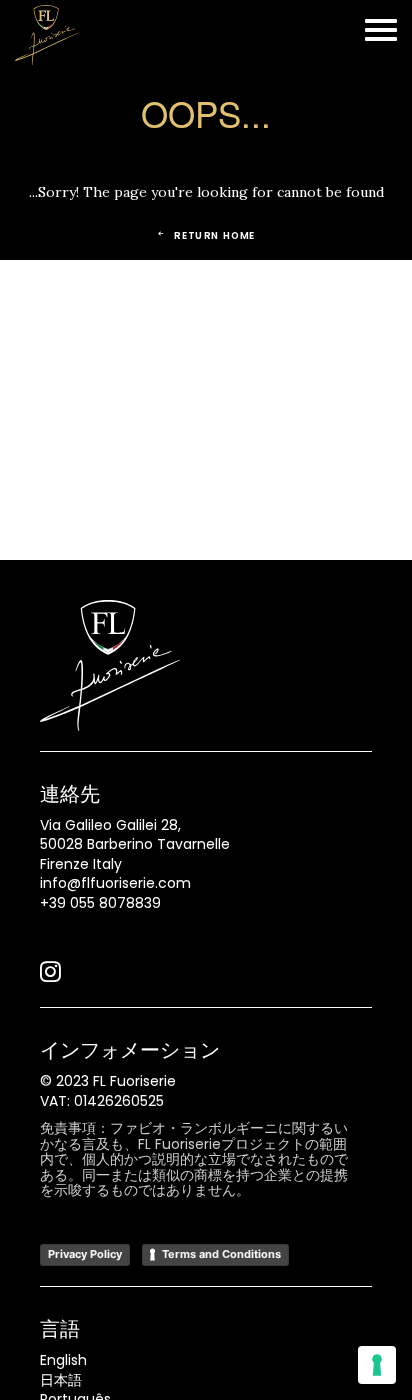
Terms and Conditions (221, 1254)
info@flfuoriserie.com (115, 883)
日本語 (61, 1380)
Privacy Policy (85, 1254)
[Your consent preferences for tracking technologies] (377, 1365)
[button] (50, 977)
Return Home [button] (215, 235)
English (63, 1360)
